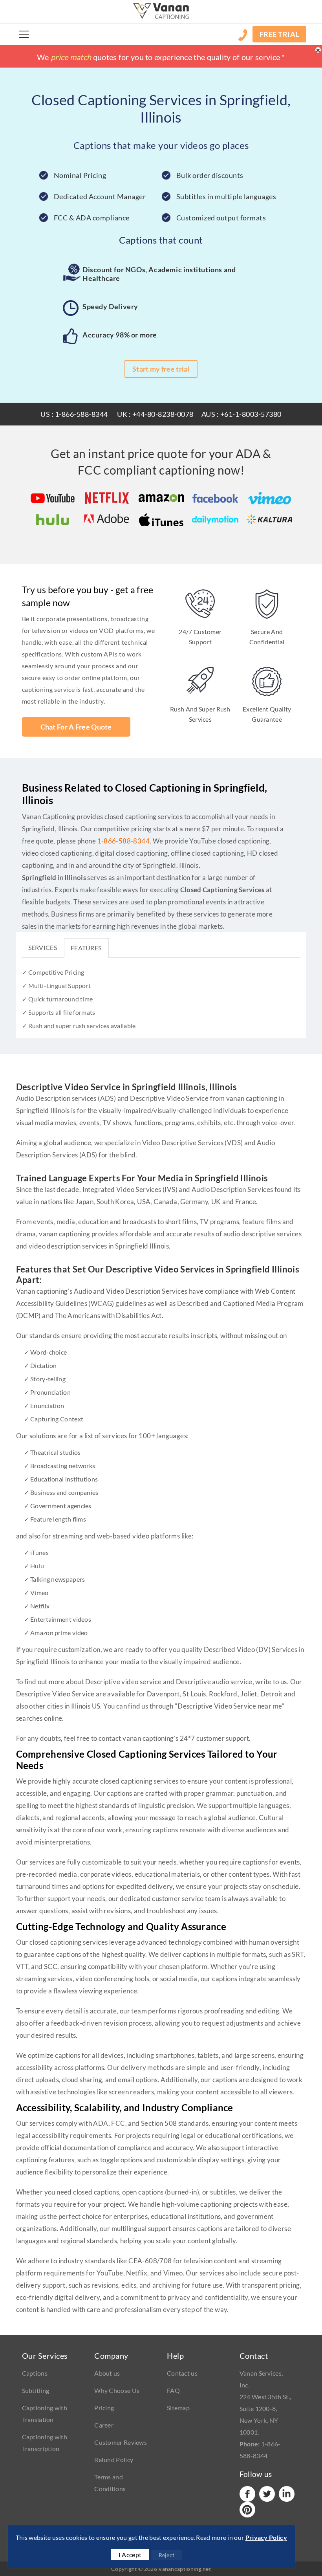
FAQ (173, 2390)
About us (107, 2373)
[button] (24, 34)
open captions (143, 2192)
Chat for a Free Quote (76, 727)
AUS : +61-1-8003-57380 (241, 414)
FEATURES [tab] (86, 948)
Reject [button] (167, 2555)
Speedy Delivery (110, 306)
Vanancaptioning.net (185, 2569)
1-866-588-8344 (124, 841)
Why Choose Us (117, 2390)
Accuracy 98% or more (120, 335)
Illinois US (86, 1706)
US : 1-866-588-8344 (74, 414)
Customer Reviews (121, 2442)
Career (104, 2425)
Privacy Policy (266, 2537)
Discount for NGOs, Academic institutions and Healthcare (159, 274)
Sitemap (178, 2408)
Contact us (182, 2373)
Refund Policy (114, 2460)
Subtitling (36, 2390)
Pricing (104, 2408)
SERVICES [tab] (43, 947)
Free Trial (279, 34)
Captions (35, 2373)
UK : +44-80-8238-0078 (155, 414)
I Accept (130, 2555)
